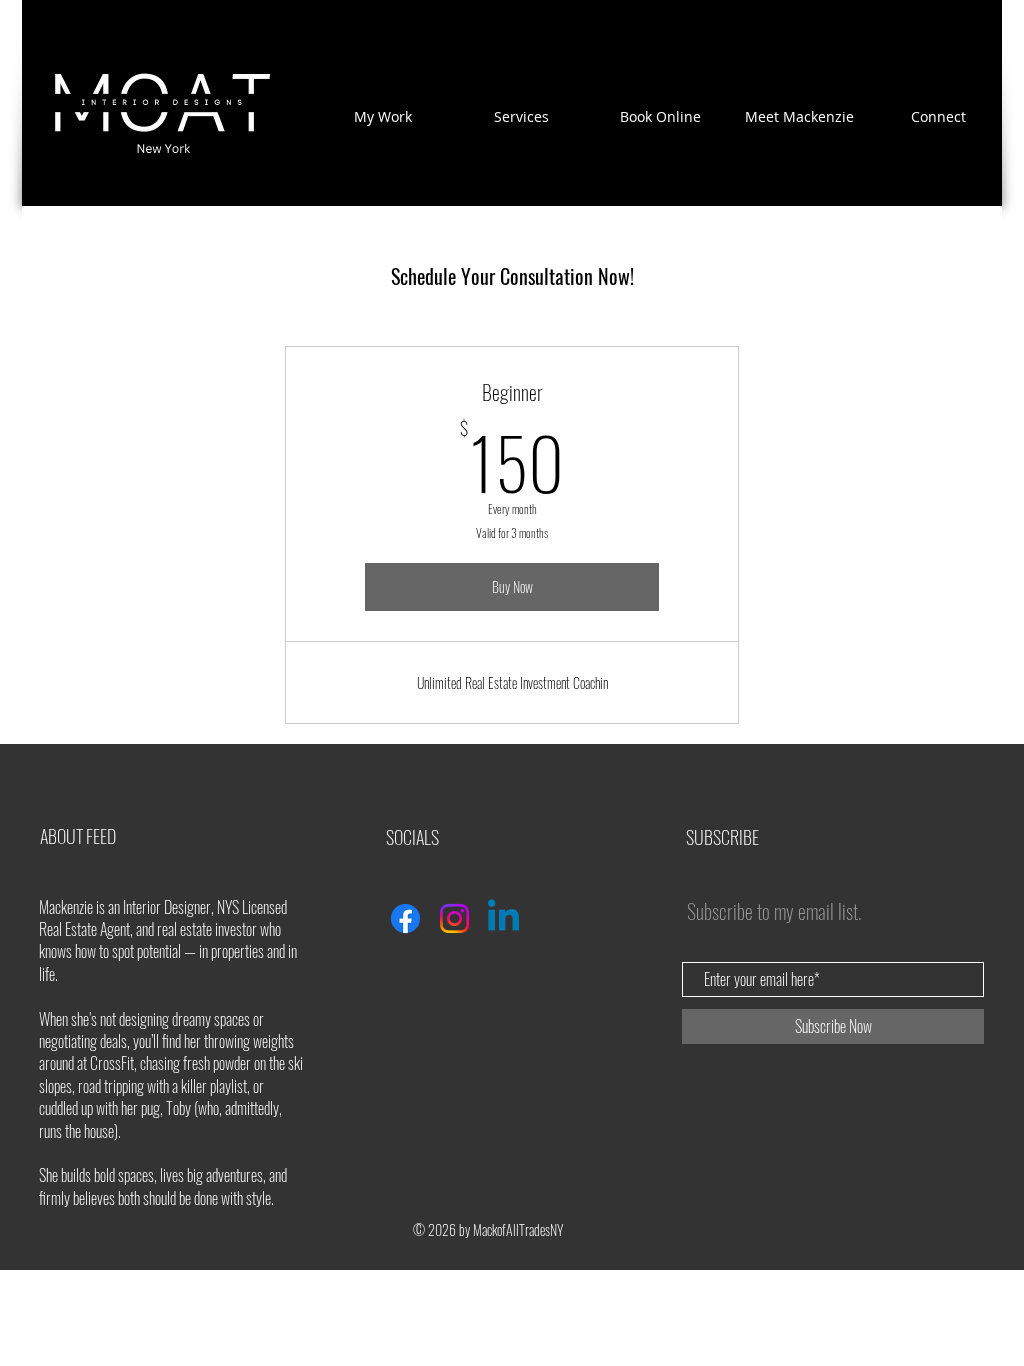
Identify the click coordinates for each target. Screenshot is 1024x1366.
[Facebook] (405, 918)
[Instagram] (454, 918)
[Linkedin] (503, 918)
